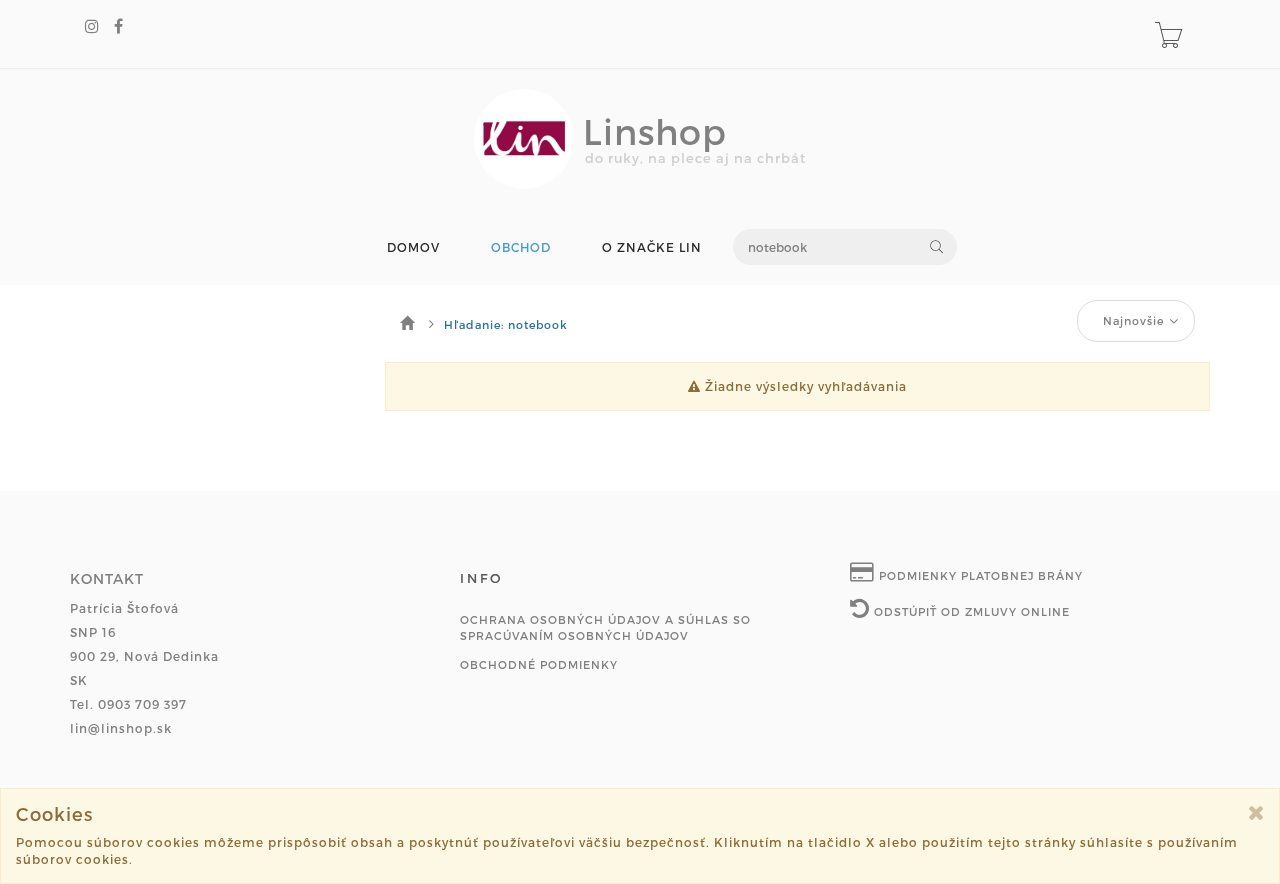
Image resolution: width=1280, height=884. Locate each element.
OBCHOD (521, 247)
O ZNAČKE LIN (652, 247)
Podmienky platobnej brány (979, 575)
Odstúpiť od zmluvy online (970, 611)
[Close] (1256, 812)
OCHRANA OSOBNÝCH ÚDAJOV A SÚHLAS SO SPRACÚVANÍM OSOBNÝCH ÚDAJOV (605, 627)
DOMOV (413, 247)
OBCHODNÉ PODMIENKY (539, 664)
